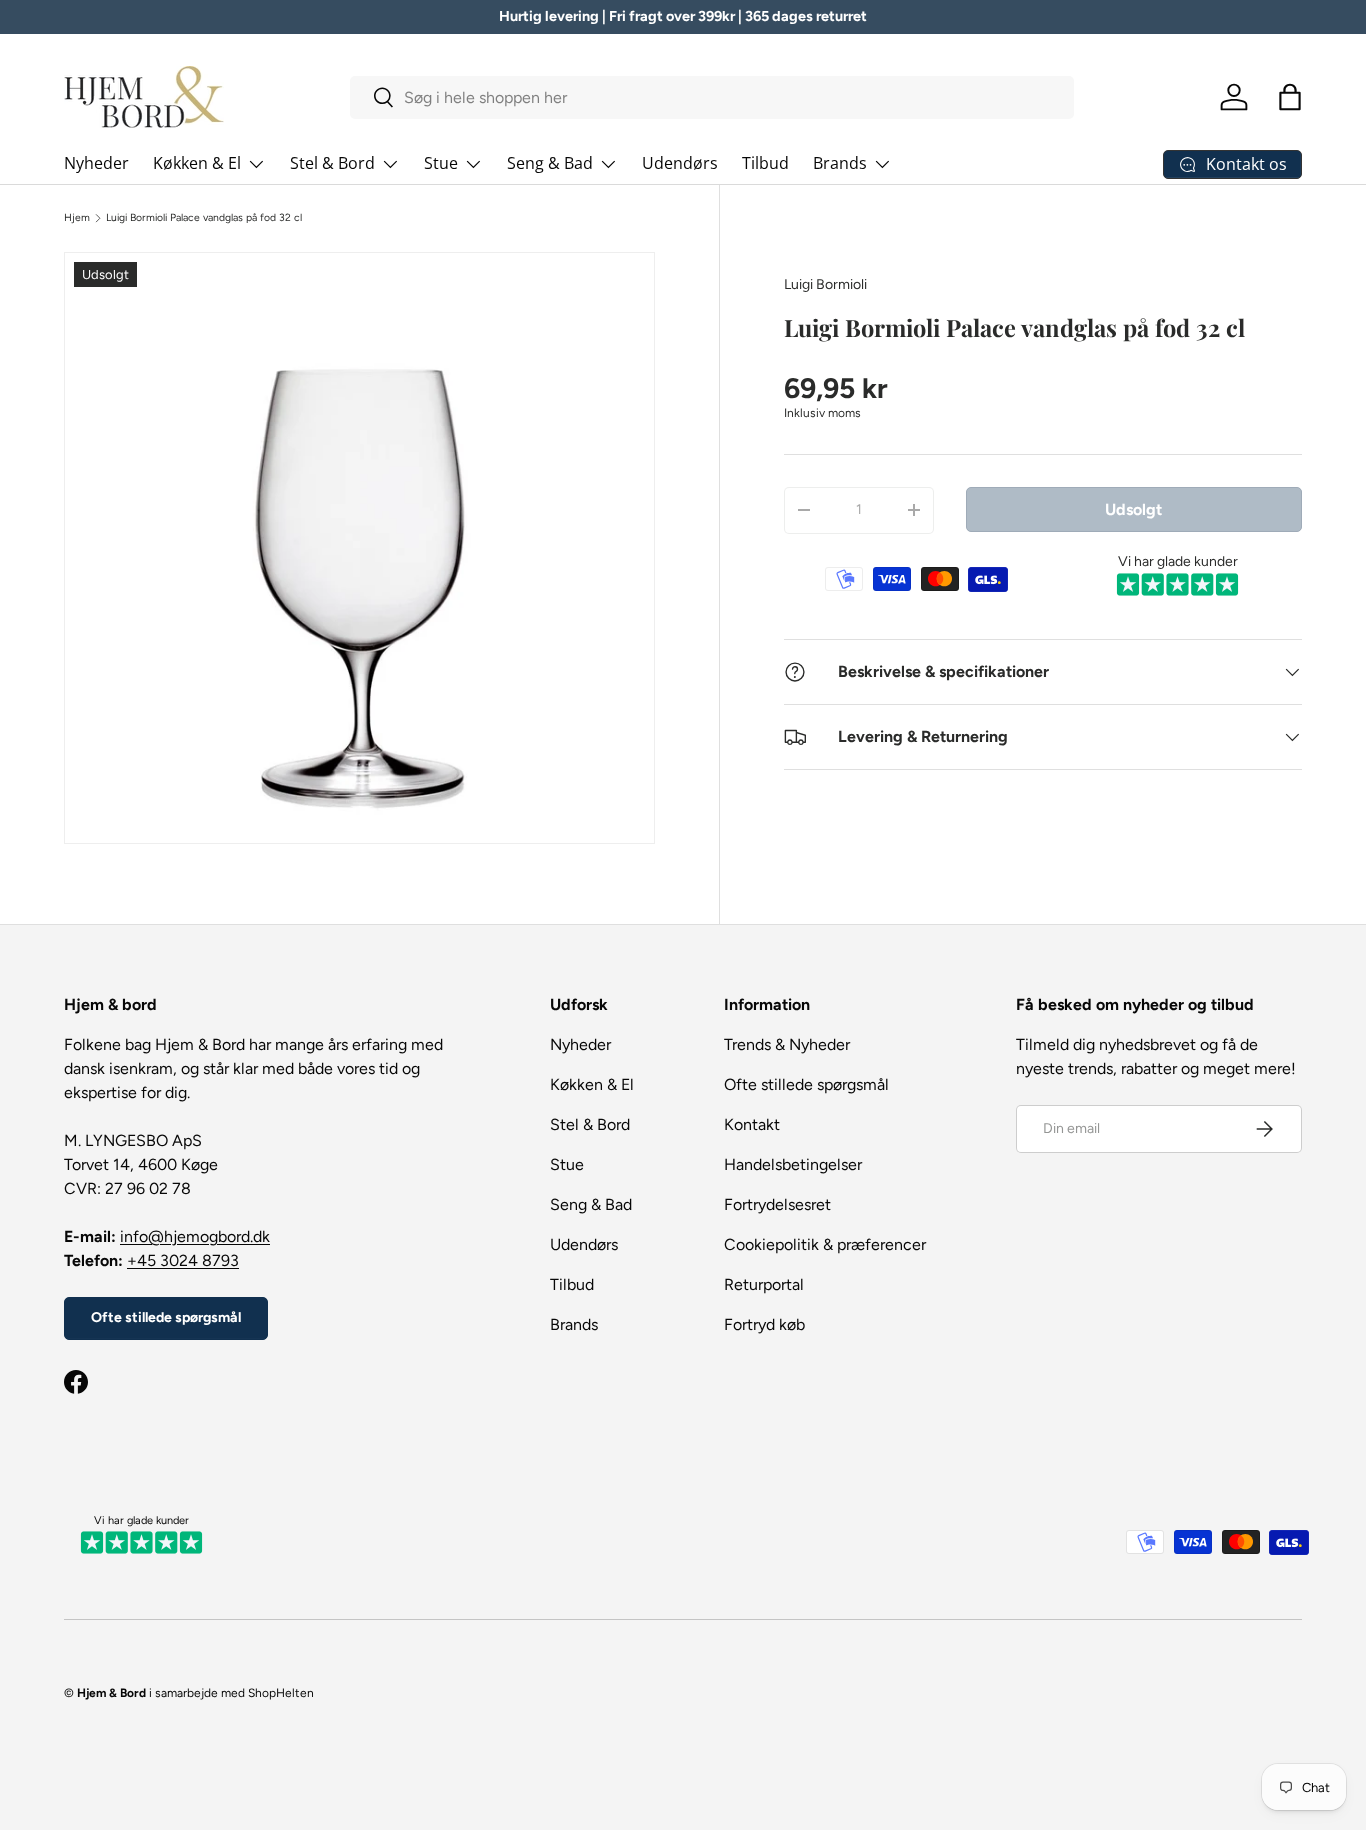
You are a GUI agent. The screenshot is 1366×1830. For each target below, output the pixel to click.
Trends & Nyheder (787, 1044)
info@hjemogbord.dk (195, 1236)
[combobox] (712, 97)
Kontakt (752, 1124)
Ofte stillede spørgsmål (166, 1317)
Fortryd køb (764, 1324)
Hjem (77, 218)
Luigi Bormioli (825, 284)
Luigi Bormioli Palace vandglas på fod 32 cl (204, 218)
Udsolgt (1133, 509)
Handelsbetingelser (793, 1164)
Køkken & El (197, 163)
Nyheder (96, 163)
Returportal (764, 1284)
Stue (441, 163)
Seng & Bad (550, 163)
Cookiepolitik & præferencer (825, 1244)
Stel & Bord (332, 163)
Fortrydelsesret (777, 1204)
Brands (840, 163)
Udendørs (680, 163)
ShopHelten (281, 1693)
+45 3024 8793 (183, 1260)
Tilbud (765, 163)
